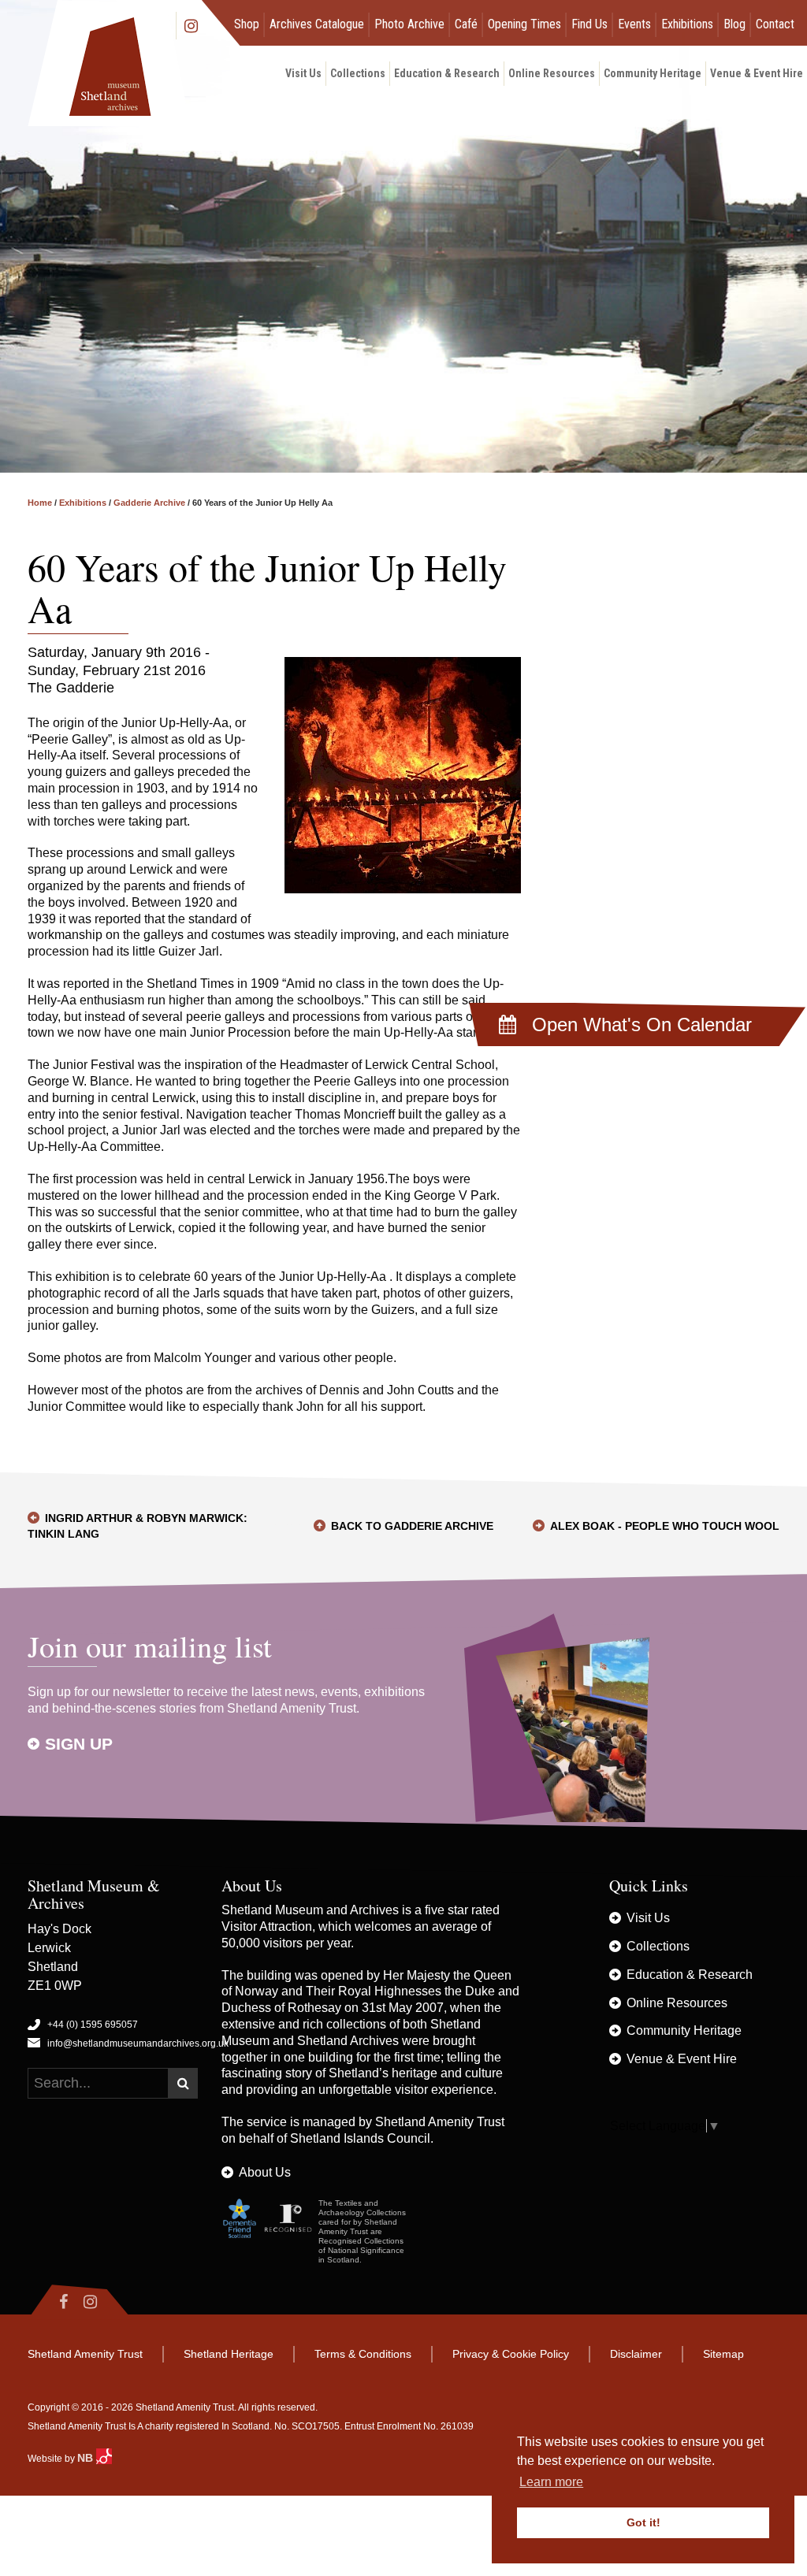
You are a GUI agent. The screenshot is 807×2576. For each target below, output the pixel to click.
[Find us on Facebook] (52, 2302)
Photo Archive (409, 24)
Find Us (589, 24)
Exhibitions (687, 24)
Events (634, 24)
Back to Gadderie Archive (412, 1526)
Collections (358, 73)
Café (466, 24)
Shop (247, 24)
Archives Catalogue (317, 24)
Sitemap (723, 2354)
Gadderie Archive (149, 503)
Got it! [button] (643, 2522)
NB (87, 2458)
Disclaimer (636, 2354)
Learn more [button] (551, 2482)
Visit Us (303, 73)
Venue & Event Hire (757, 73)
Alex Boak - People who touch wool (665, 1526)
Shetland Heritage (229, 2354)
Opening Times (524, 24)
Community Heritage (653, 73)
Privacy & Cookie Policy (511, 2354)
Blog (734, 24)
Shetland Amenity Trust (440, 2122)
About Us (265, 2172)
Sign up (79, 1744)
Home (40, 503)
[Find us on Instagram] (104, 2302)
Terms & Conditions (363, 2354)
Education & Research (447, 73)
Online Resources (552, 73)
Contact (775, 24)
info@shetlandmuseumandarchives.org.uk (138, 2043)
